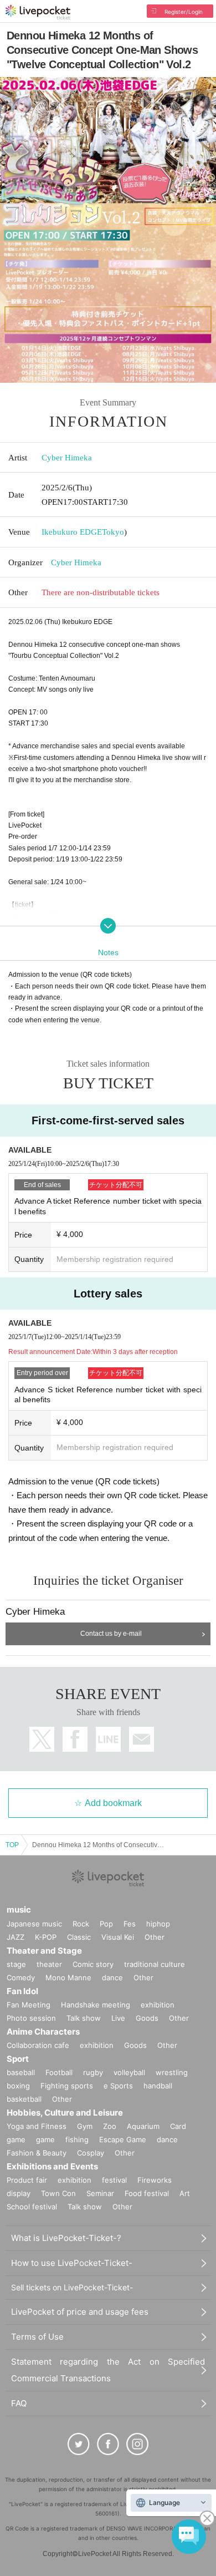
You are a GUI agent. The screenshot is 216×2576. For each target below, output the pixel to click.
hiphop (158, 1924)
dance (112, 1977)
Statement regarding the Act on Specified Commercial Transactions (108, 2370)
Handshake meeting (96, 2005)
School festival (32, 2207)
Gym (85, 2126)
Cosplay (91, 2153)
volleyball (129, 2072)
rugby (93, 2072)
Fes (130, 1924)
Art (185, 2193)
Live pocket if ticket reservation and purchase (38, 12)
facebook (75, 1739)
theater (49, 1964)
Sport (18, 2059)
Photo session (31, 2018)
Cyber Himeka (67, 458)
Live (118, 2018)
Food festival (147, 2193)
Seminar (100, 2193)
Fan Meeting (29, 2005)
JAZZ (16, 1937)
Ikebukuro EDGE (72, 532)
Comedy (21, 1977)
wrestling (172, 2072)
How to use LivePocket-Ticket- (72, 2263)
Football (59, 2072)
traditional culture (155, 1964)
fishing (77, 2139)
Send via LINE (108, 1739)
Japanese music (34, 1924)
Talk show (84, 2018)
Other (155, 1937)
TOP (12, 1845)
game (45, 2139)
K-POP (46, 1937)
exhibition (158, 2005)
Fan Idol (22, 1991)
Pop (106, 1924)
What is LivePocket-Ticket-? (66, 2238)
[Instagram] (137, 2444)
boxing (18, 2086)
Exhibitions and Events (52, 2166)
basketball (24, 2099)
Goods (147, 2018)
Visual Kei (118, 1937)
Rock (81, 1924)
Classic (79, 1937)
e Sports (118, 2086)
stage (16, 1964)
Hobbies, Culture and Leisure (65, 2113)
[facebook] (108, 2444)
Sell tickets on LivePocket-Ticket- (72, 2287)
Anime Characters (43, 2032)
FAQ (19, 2403)
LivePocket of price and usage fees (80, 2312)
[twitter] (79, 2444)
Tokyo (113, 532)
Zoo (110, 2126)
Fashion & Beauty (37, 2153)
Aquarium (143, 2126)
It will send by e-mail (142, 1739)
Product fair (27, 2180)
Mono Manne (68, 1977)
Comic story (93, 1964)
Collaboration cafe (38, 2045)
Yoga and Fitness (37, 2126)
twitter (42, 1739)
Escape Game (123, 2139)
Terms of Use (37, 2337)
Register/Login (184, 12)
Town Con (58, 2193)
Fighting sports (67, 2086)
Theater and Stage (44, 1951)
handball (158, 2086)
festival (114, 2180)
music (19, 1910)
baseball (21, 2072)
